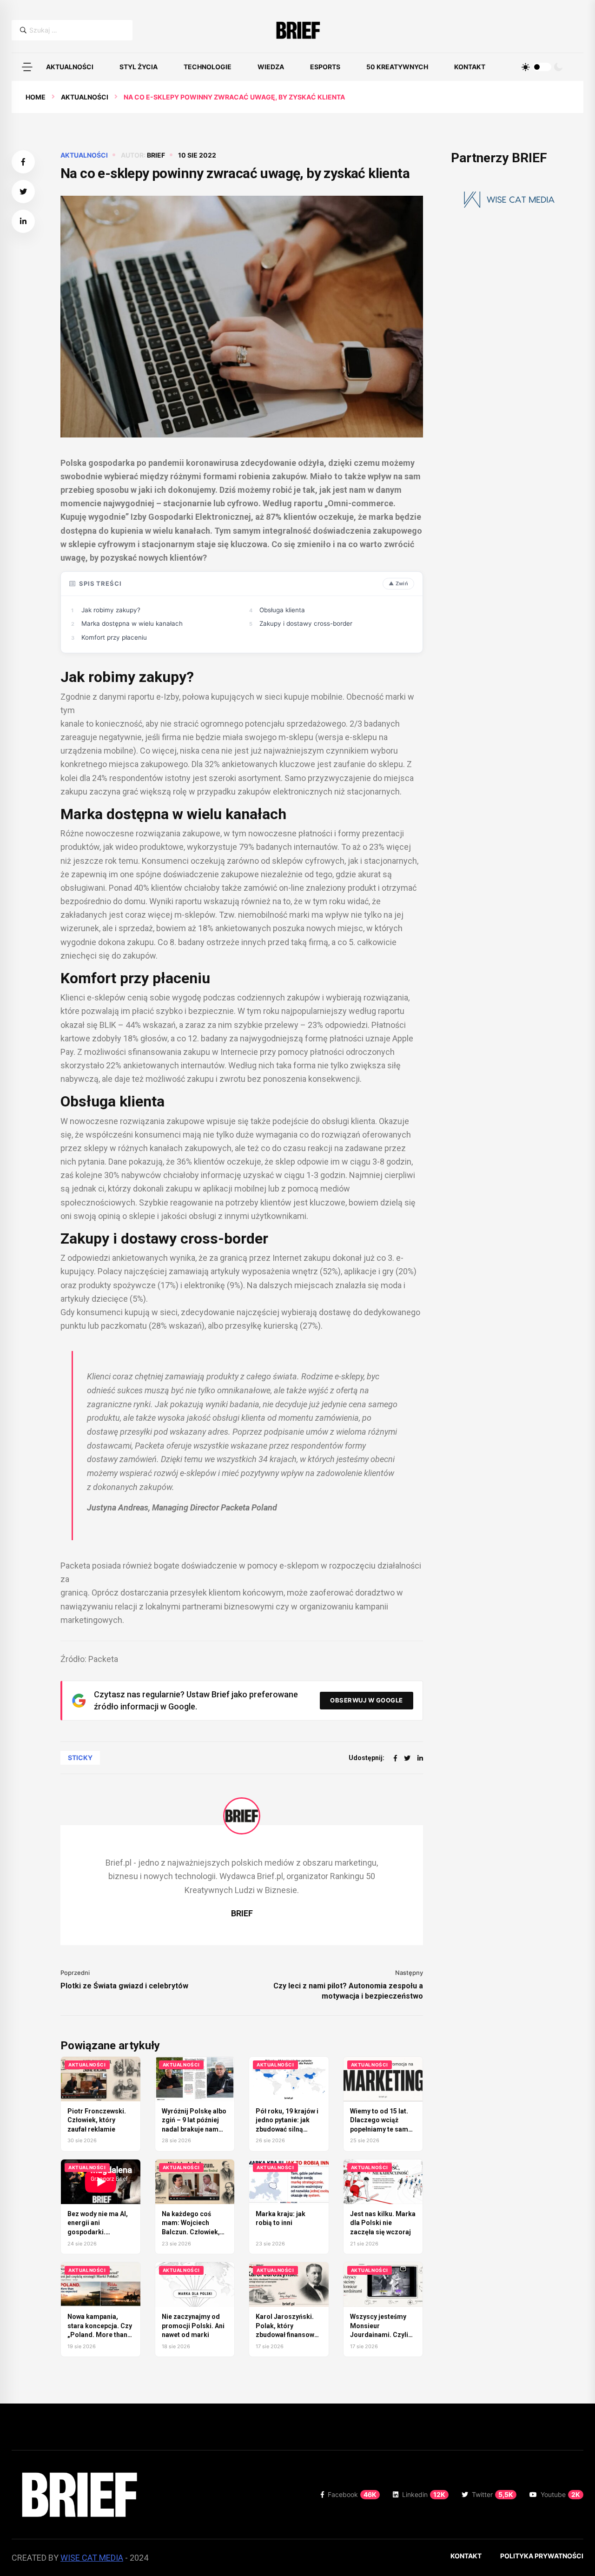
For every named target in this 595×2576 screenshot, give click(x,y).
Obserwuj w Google (367, 1700)
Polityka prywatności (542, 2556)
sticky (80, 1758)
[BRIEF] (298, 30)
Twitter (493, 2494)
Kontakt (470, 67)
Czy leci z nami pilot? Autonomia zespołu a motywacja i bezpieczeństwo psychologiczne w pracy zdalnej (348, 1991)
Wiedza (271, 67)
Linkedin (424, 2494)
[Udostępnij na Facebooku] (23, 162)
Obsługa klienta (282, 610)
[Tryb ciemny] (558, 67)
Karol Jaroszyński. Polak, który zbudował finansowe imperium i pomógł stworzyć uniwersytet (288, 2335)
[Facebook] (395, 1758)
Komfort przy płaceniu (114, 637)
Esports (325, 67)
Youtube (560, 2494)
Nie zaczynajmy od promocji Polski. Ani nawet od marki (193, 2326)
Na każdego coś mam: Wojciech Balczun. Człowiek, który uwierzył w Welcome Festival (191, 2232)
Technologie (208, 67)
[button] (27, 67)
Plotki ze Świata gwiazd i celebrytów (124, 1986)
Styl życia (139, 67)
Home (36, 97)
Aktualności (70, 67)
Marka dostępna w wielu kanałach (132, 623)
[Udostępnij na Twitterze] (23, 192)
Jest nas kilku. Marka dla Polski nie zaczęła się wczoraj (383, 2223)
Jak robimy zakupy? (111, 610)
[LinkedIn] (420, 1758)
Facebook (352, 2494)
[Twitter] (407, 1758)
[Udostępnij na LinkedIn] (23, 221)
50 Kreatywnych (397, 67)
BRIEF (156, 155)
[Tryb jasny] (526, 67)
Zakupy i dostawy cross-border (306, 623)
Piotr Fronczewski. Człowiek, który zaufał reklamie (97, 2120)
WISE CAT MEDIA (92, 2558)
